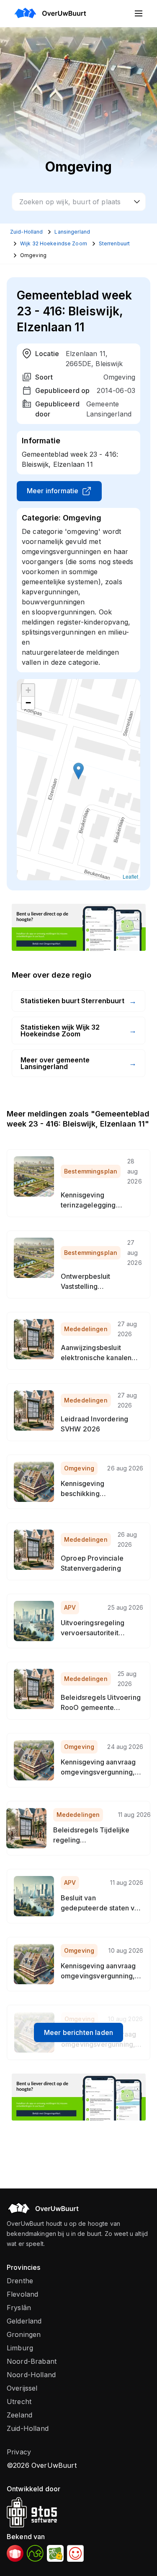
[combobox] (79, 202)
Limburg (20, 2348)
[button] (78, 771)
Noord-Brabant (32, 2361)
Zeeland (19, 2415)
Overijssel (22, 2388)
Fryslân (19, 2308)
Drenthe (20, 2281)
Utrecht (19, 2402)
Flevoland (22, 2294)
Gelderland (24, 2321)
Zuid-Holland (28, 2428)
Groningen (24, 2334)
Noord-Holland (31, 2375)
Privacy (19, 2452)
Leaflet (130, 876)
